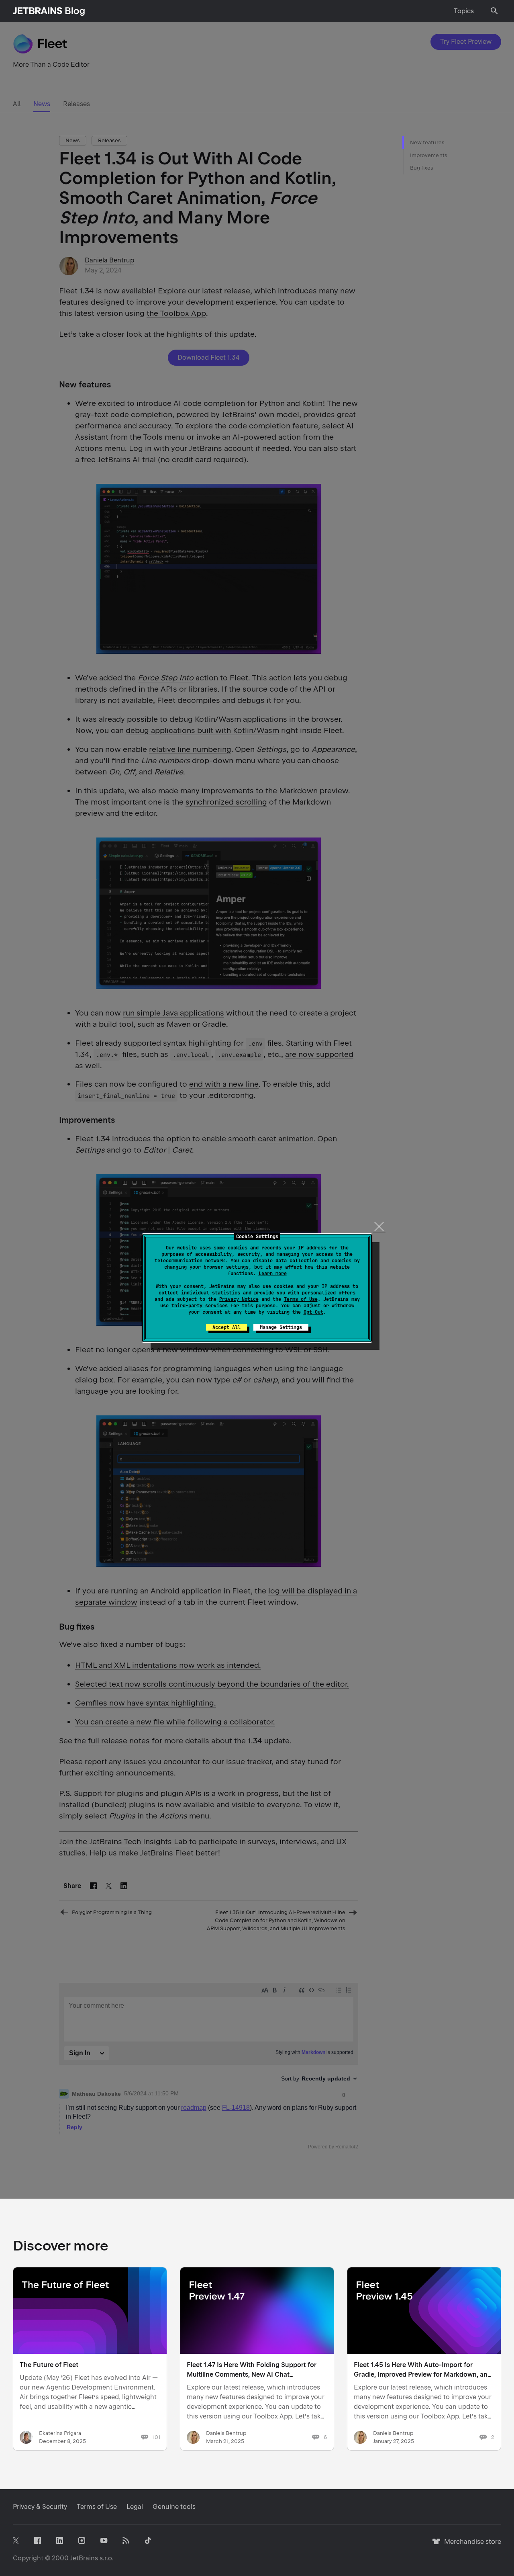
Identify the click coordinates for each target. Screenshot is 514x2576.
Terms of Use (301, 1299)
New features (427, 142)
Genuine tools (174, 2507)
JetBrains (84, 2558)
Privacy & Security (40, 2507)
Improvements (429, 155)
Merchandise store (470, 2545)
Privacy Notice (239, 1299)
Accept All (226, 1327)
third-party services (200, 1306)
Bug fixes (422, 168)
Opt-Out (313, 1312)
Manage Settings (281, 1327)
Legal (135, 2507)
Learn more (273, 1274)
